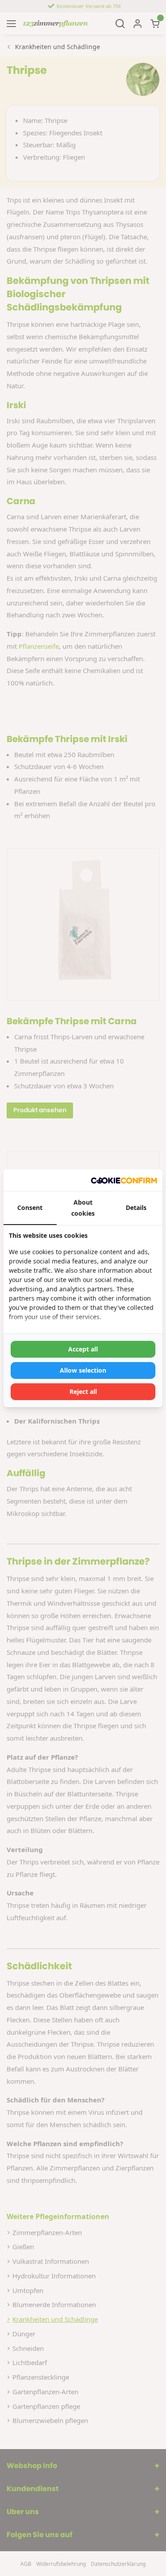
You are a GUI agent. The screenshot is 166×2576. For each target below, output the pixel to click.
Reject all (83, 1391)
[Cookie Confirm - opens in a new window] (124, 1180)
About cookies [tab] (83, 1208)
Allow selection (83, 1370)
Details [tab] (136, 1208)
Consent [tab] (30, 1208)
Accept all (83, 1349)
